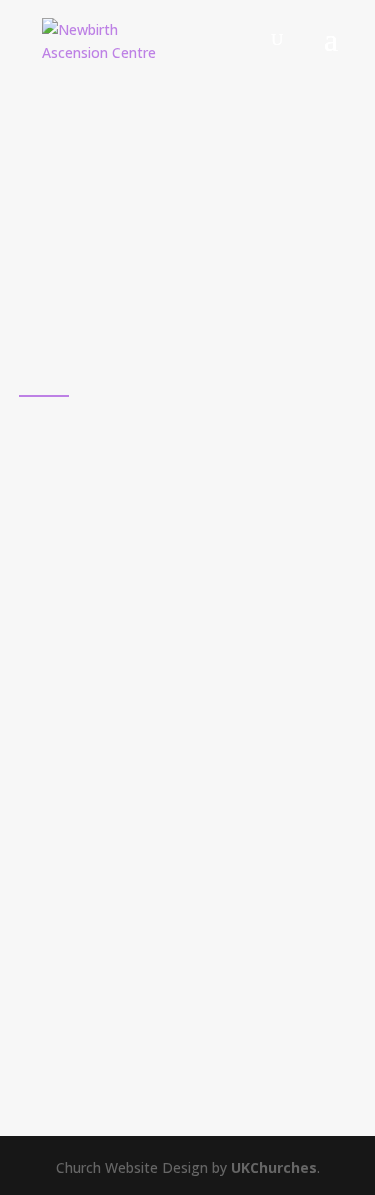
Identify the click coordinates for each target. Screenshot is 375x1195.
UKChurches (274, 1167)
